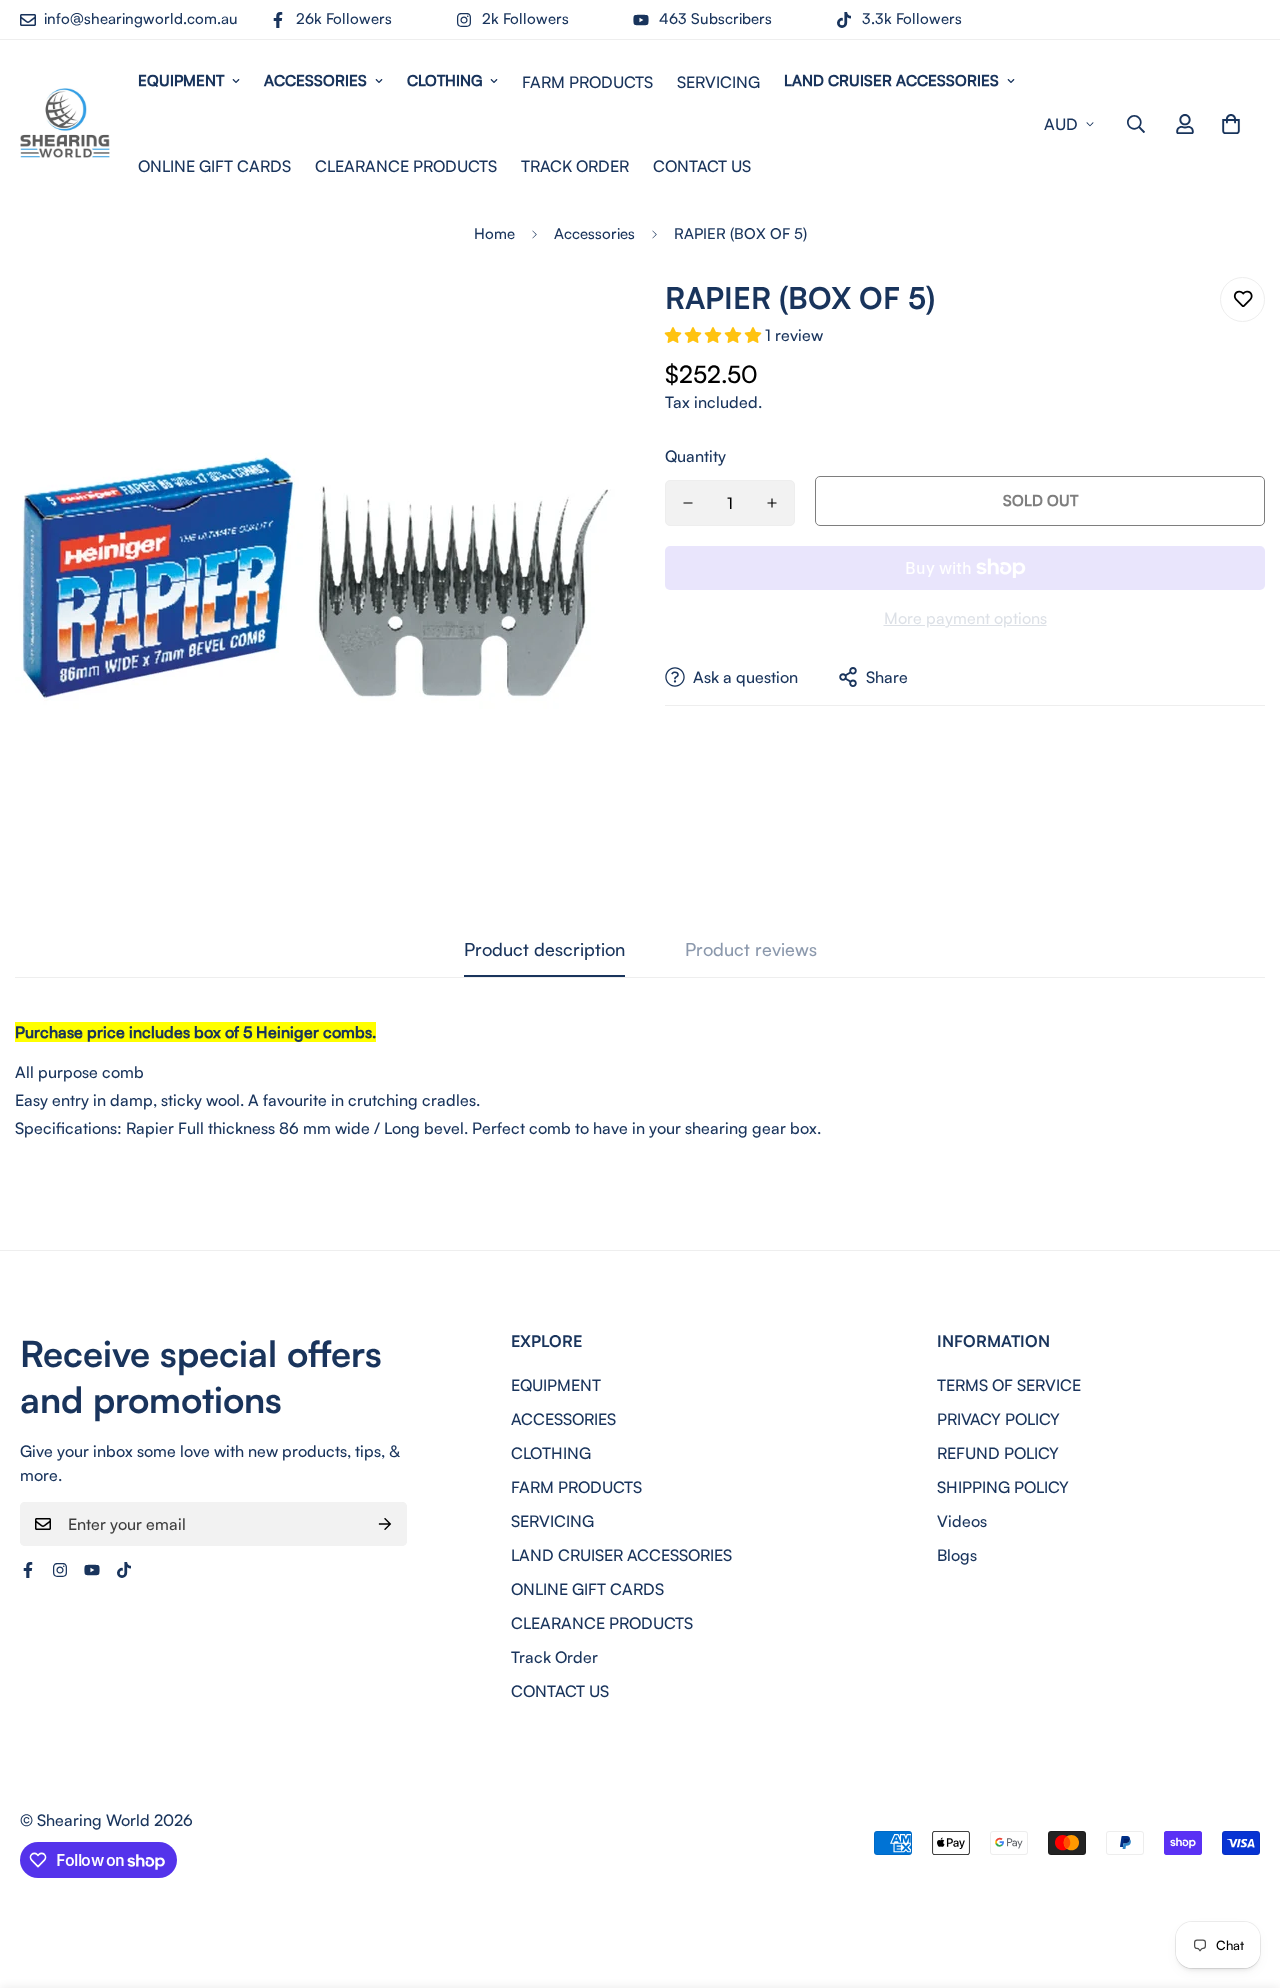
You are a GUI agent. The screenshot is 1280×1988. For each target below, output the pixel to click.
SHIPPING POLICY (1003, 1487)
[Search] (1136, 124)
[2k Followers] (60, 1570)
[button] (1231, 124)
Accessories (594, 233)
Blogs (957, 1555)
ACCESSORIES (315, 80)
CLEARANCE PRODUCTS (406, 166)
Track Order (575, 166)
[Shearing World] (65, 124)
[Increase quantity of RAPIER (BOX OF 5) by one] (772, 503)
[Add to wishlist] (1242, 299)
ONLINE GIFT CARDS (214, 166)
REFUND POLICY (998, 1453)
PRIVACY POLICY (998, 1419)
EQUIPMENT (181, 80)
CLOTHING (444, 80)
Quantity (695, 456)
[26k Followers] (28, 1570)
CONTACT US (702, 166)
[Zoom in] (572, 319)
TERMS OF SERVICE (1009, 1385)
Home (494, 233)
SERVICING (718, 82)
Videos (962, 1521)
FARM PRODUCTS (587, 82)
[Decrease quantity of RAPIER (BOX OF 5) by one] (688, 503)
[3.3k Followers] (124, 1570)
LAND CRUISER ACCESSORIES (891, 80)
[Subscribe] (385, 1524)
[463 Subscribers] (92, 1570)
